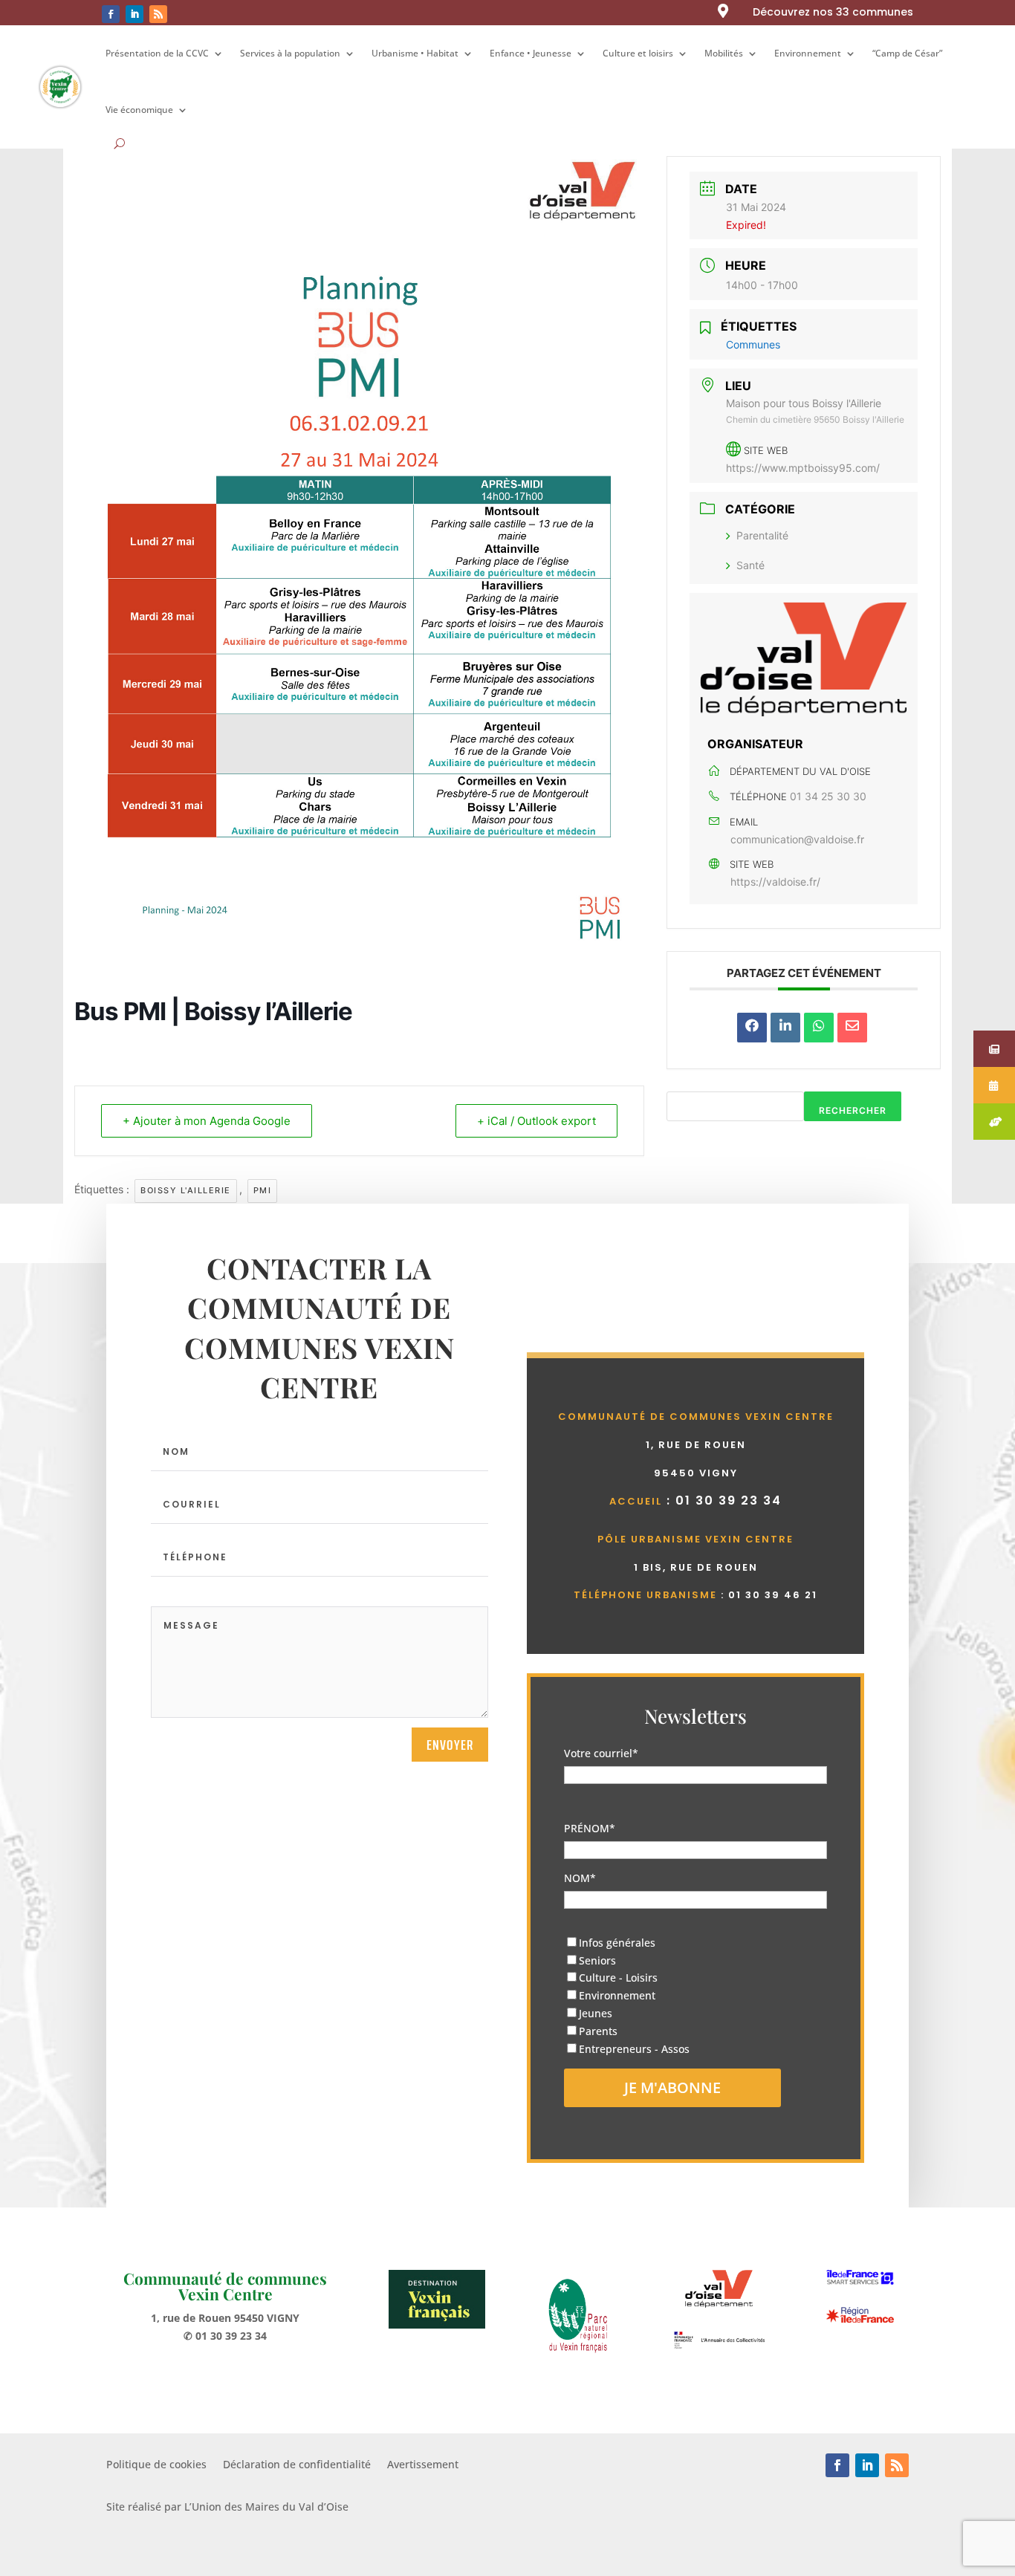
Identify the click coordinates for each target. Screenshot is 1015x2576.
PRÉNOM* (590, 1828)
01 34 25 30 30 (828, 796)
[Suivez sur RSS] (158, 14)
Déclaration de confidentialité (297, 2465)
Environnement (808, 53)
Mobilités (724, 53)
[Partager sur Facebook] (752, 1028)
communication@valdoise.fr (797, 839)
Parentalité (762, 535)
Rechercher (853, 1110)
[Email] (852, 1028)
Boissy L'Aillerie (186, 1190)
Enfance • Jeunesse (531, 53)
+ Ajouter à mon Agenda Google (207, 1121)
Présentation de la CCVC (157, 53)
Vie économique (139, 110)
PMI (263, 1190)
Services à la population (290, 53)
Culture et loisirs (638, 53)
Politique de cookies (156, 2465)
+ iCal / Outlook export (536, 1121)
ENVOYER (450, 1745)
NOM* (580, 1878)
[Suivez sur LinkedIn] (134, 14)
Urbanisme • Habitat (415, 53)
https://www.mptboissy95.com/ (803, 468)
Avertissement (423, 2465)
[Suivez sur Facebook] (111, 14)
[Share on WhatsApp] (819, 1028)
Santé (750, 565)
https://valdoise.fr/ (775, 882)
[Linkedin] (785, 1028)
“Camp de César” (907, 53)
